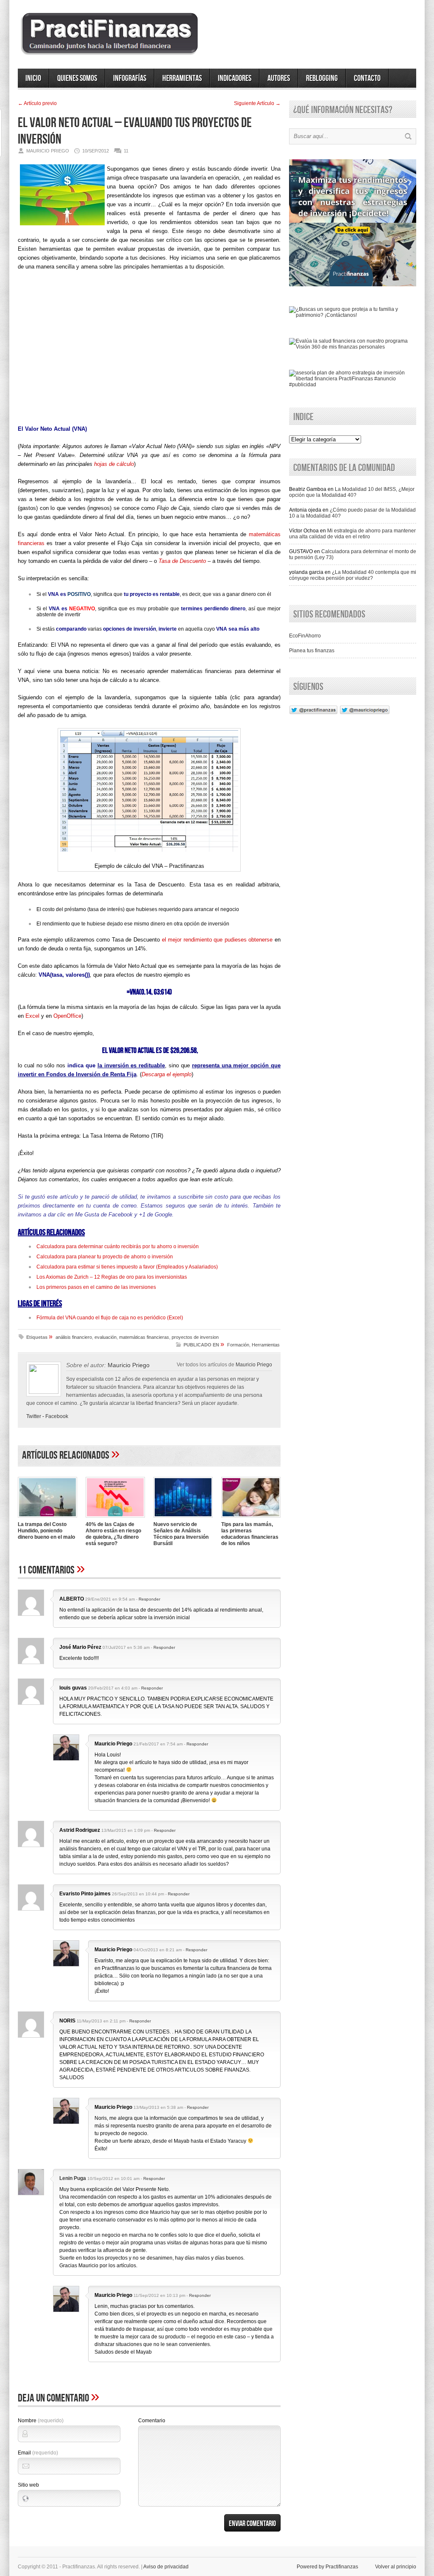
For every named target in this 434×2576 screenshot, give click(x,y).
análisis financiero (74, 1337)
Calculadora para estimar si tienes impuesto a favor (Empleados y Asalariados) (127, 1267)
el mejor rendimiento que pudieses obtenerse (217, 940)
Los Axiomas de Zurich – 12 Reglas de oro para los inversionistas (112, 1277)
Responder (149, 1599)
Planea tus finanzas (312, 651)
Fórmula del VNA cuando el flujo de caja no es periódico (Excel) (110, 1318)
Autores (279, 78)
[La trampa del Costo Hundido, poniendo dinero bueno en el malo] (47, 1518)
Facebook (57, 1416)
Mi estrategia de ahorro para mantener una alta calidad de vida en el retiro (352, 534)
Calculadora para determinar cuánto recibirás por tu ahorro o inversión (118, 1246)
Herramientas (182, 78)
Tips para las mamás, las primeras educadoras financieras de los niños (250, 1534)
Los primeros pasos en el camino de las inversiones (96, 1287)
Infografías (130, 78)
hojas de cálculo (114, 464)
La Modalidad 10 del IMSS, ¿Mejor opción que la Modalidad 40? (352, 492)
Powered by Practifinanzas (327, 2567)
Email (38, 2453)
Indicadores (235, 78)
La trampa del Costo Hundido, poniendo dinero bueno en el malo (46, 1531)
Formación (238, 1345)
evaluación (106, 1337)
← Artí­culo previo (37, 103)
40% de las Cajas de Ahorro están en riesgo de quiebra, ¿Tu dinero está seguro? (113, 1534)
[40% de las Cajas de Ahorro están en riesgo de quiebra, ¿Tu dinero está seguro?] (115, 1518)
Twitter (34, 1416)
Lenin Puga (73, 2178)
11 (126, 151)
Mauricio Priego (254, 1364)
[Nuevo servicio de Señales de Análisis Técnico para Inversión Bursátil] (183, 1518)
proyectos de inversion (195, 1337)
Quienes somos (77, 78)
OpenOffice (67, 1016)
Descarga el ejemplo (167, 1074)
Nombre (41, 2421)
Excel (32, 1016)
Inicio (33, 78)
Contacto (367, 78)
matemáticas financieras (144, 1337)
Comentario (152, 2421)
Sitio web (28, 2485)
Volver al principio (396, 2567)
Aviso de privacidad (166, 2567)
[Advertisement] (149, 351)
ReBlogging (322, 78)
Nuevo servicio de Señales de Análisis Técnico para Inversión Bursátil (181, 1534)
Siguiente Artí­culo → (257, 103)
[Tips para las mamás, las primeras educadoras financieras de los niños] (251, 1518)
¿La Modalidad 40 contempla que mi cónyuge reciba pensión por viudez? (353, 575)
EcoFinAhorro (305, 636)
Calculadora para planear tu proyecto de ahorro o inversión (105, 1257)
